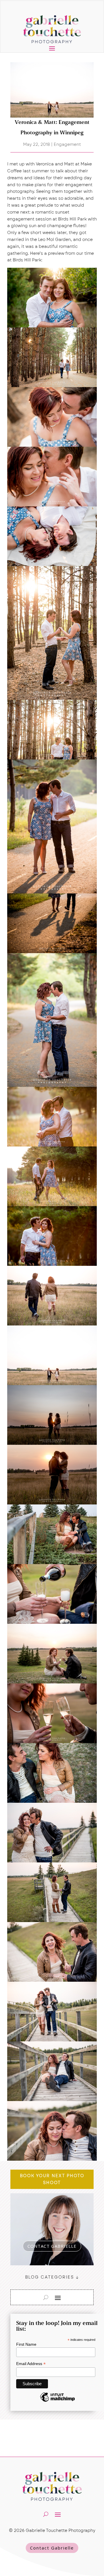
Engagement (67, 144)
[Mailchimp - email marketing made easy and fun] (57, 2401)
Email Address (31, 2364)
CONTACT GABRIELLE (52, 2246)
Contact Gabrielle (52, 2548)
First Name (26, 2344)
